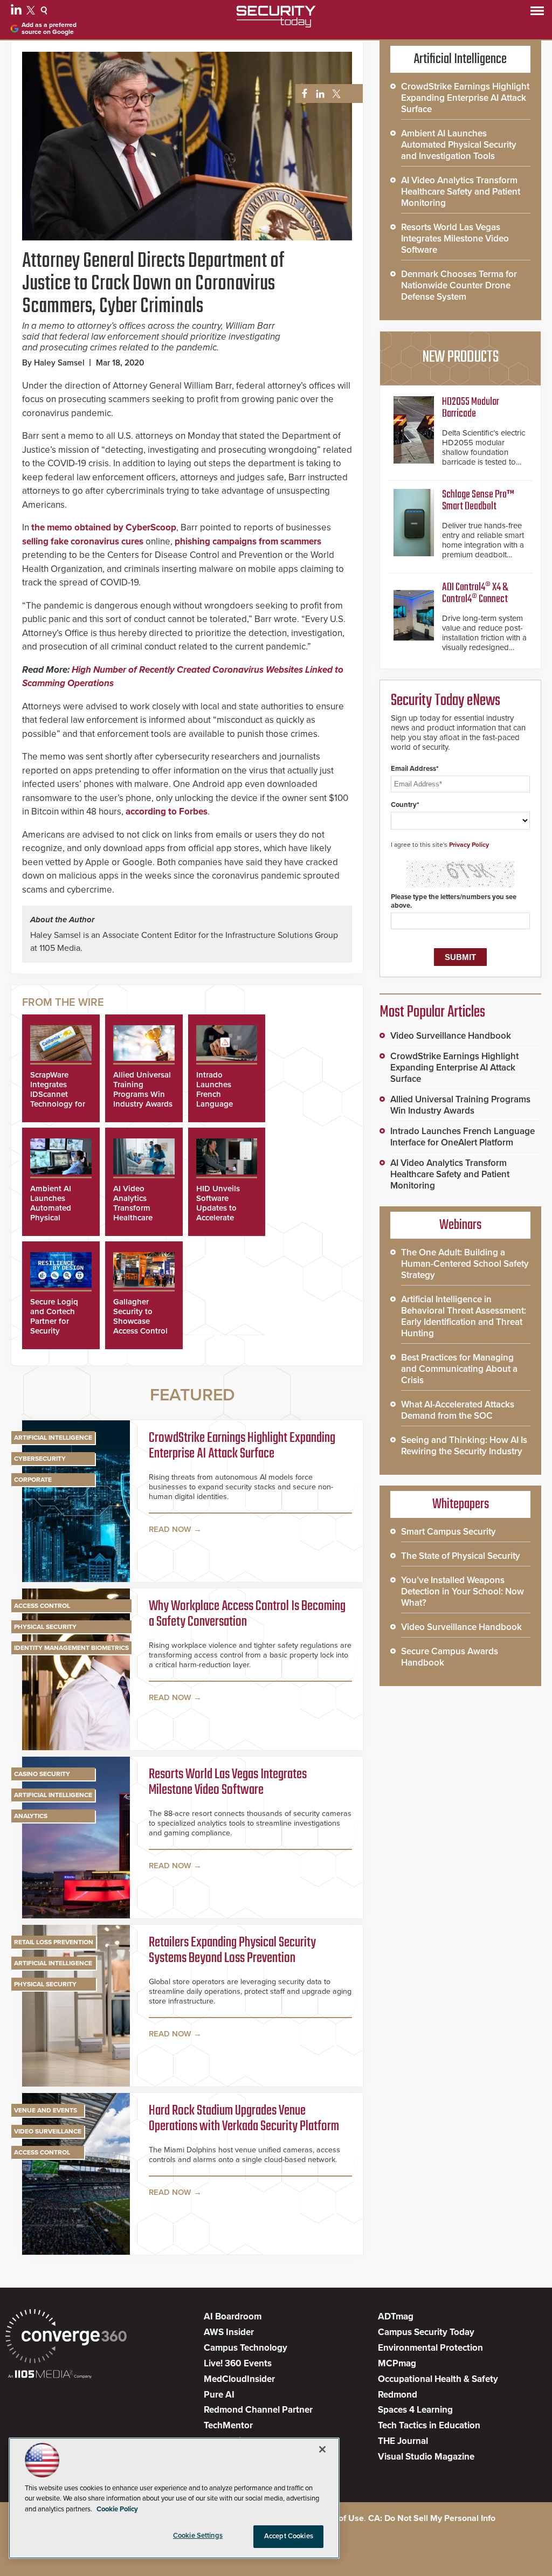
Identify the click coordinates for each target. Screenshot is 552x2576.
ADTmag (396, 2316)
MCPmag (397, 2363)
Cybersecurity (40, 1459)
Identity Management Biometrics (71, 1648)
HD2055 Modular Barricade (471, 408)
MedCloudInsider (239, 2379)
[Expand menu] (537, 13)
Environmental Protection (430, 2348)
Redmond (398, 2395)
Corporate (33, 1480)
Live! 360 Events (238, 2363)
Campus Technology (246, 2348)
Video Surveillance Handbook (451, 1036)
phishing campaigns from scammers (248, 541)
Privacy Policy (469, 845)
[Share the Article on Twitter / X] (335, 94)
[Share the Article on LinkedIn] (318, 94)
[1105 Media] (50, 2375)
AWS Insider (229, 2332)
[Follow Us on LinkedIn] (18, 12)
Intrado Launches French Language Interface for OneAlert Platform (218, 1104)
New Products (460, 357)
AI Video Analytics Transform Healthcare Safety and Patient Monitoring (134, 1218)
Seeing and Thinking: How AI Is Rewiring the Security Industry (464, 1446)
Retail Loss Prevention (54, 1942)
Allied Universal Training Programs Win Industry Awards (143, 1089)
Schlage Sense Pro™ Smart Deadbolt (478, 500)
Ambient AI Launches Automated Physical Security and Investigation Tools (54, 1218)
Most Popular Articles (432, 1012)
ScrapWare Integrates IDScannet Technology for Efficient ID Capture (58, 1099)
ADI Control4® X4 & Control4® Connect (475, 593)
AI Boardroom (233, 2316)
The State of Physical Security (461, 1556)
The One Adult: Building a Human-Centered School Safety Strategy (465, 1264)
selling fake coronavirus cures (83, 541)
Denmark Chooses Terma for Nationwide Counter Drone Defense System (459, 285)
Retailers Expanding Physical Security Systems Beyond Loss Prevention (232, 1951)
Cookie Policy (117, 2509)
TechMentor (228, 2425)
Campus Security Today (426, 2332)
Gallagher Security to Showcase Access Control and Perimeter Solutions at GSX (140, 1331)
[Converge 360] (66, 2337)
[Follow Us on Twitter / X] (32, 12)
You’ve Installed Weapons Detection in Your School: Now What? (463, 1591)
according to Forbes (167, 812)
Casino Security (42, 1774)
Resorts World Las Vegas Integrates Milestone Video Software (228, 1783)
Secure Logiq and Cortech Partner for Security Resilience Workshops (54, 1326)
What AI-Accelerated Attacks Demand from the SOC (458, 1410)
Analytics (31, 1816)
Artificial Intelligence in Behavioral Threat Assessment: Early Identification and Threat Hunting (464, 1316)
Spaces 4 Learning (415, 2410)
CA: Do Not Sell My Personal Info (432, 2518)
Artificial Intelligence (53, 1438)
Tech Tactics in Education (429, 2425)
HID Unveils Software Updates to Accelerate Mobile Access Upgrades (222, 1213)
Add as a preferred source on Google (49, 29)
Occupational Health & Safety (438, 2379)
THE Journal (403, 2441)
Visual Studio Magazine (426, 2457)
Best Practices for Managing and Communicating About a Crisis (459, 1369)
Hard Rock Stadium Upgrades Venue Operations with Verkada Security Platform (244, 2119)
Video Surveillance (48, 2131)
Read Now (170, 1529)
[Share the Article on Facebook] (302, 94)
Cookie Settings (198, 2536)
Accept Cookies (289, 2536)
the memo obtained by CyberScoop (104, 527)
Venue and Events (46, 2110)
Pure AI (219, 2395)
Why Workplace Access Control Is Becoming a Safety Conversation (247, 1615)
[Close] (322, 2449)
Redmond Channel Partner (258, 2410)
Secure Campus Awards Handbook (450, 1657)
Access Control (42, 1606)
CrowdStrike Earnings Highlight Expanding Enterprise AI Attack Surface (242, 1446)
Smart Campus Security (448, 1532)
